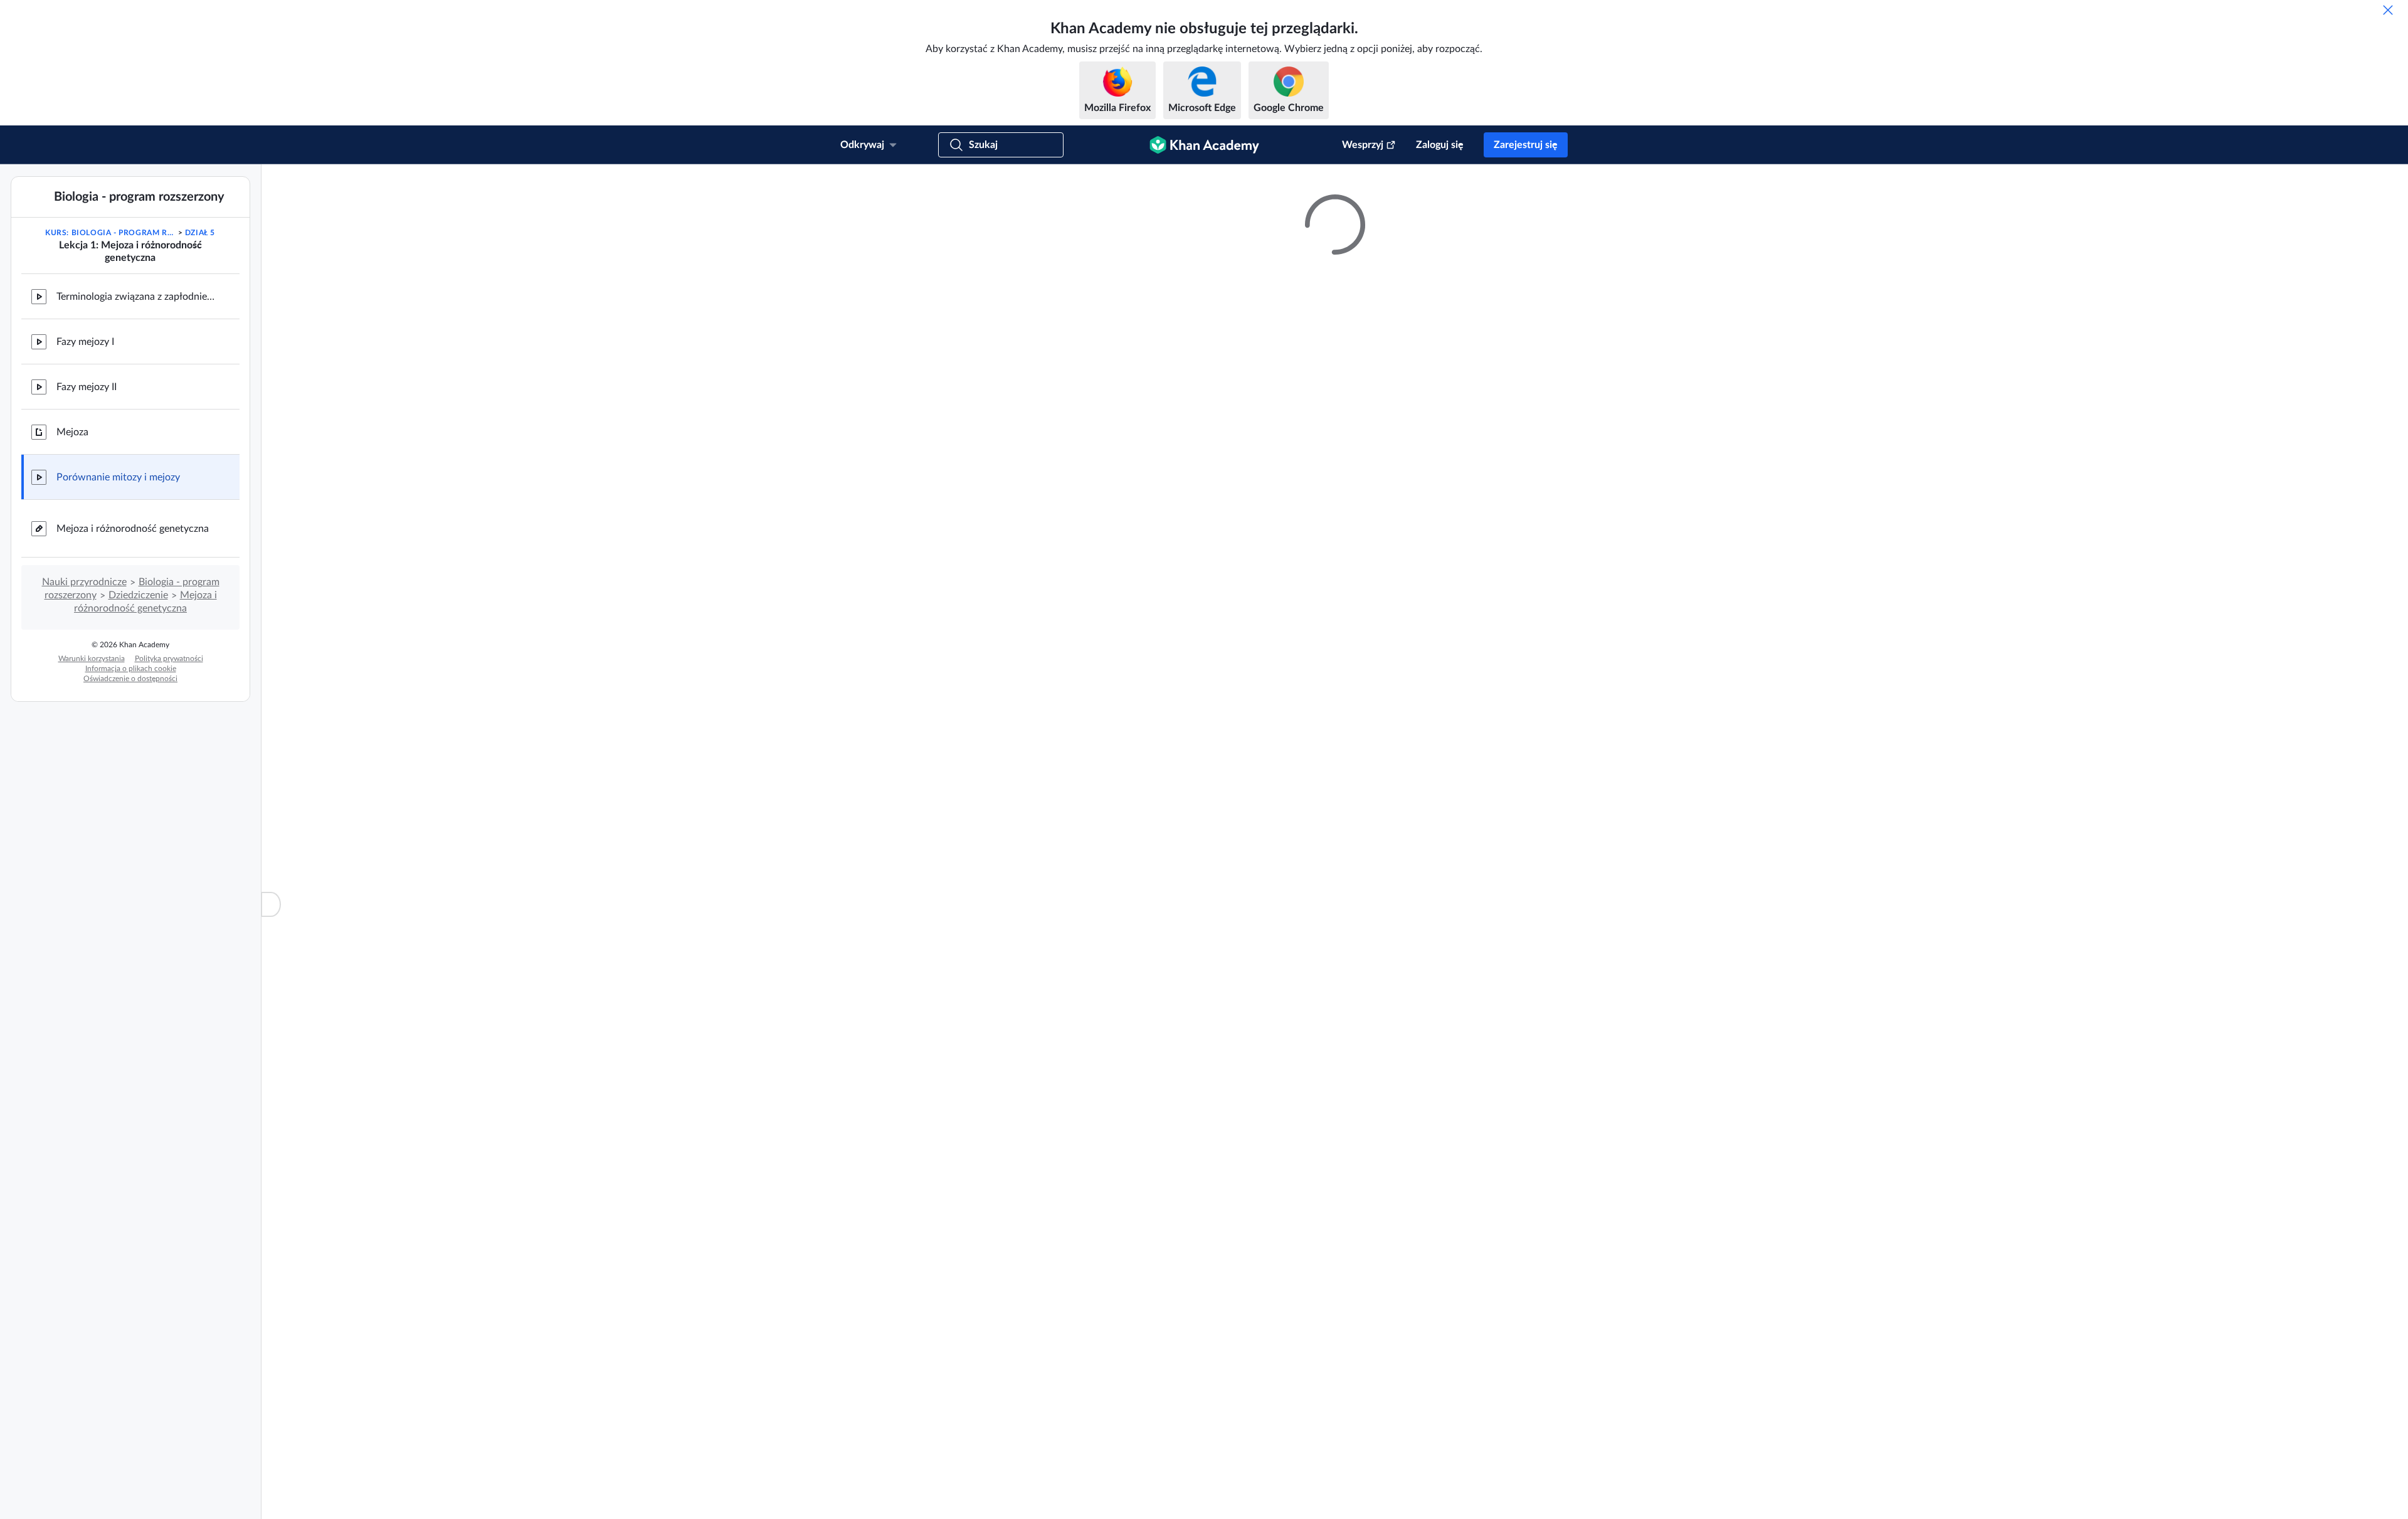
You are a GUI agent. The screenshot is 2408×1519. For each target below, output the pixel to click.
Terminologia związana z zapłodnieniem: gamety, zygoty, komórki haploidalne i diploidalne (138, 297)
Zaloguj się (1440, 145)
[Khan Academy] (1204, 145)
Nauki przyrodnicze (84, 582)
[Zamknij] (2388, 10)
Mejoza (72, 432)
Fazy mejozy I (85, 342)
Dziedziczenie (138, 595)
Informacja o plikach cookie (131, 669)
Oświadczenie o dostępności (130, 679)
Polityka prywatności (169, 659)
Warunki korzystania (92, 659)
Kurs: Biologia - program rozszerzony (110, 233)
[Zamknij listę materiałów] (271, 904)
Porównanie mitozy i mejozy (118, 477)
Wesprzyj (1363, 145)
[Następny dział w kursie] (233, 245)
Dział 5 (200, 233)
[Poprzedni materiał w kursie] (28, 245)
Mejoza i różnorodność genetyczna (133, 529)
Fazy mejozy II (87, 387)
